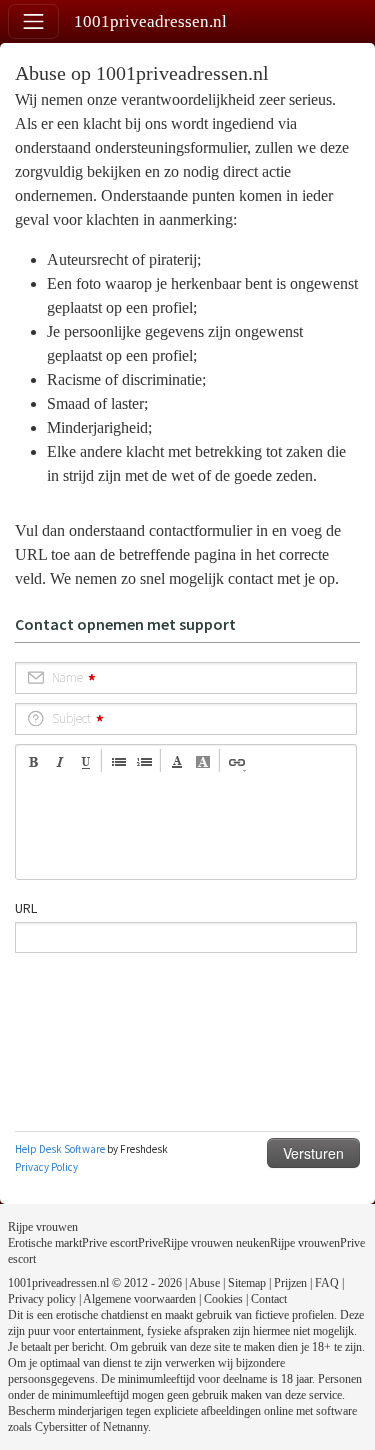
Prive (150, 1243)
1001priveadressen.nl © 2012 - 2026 (95, 1283)
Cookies (223, 1299)
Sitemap (247, 1283)
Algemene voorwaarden (139, 1299)
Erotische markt (45, 1243)
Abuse (204, 1283)
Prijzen (290, 1283)
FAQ (327, 1283)
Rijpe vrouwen (43, 1227)
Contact (269, 1299)
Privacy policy (42, 1299)
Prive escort (110, 1243)
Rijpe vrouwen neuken (216, 1243)
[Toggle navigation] (33, 21)
